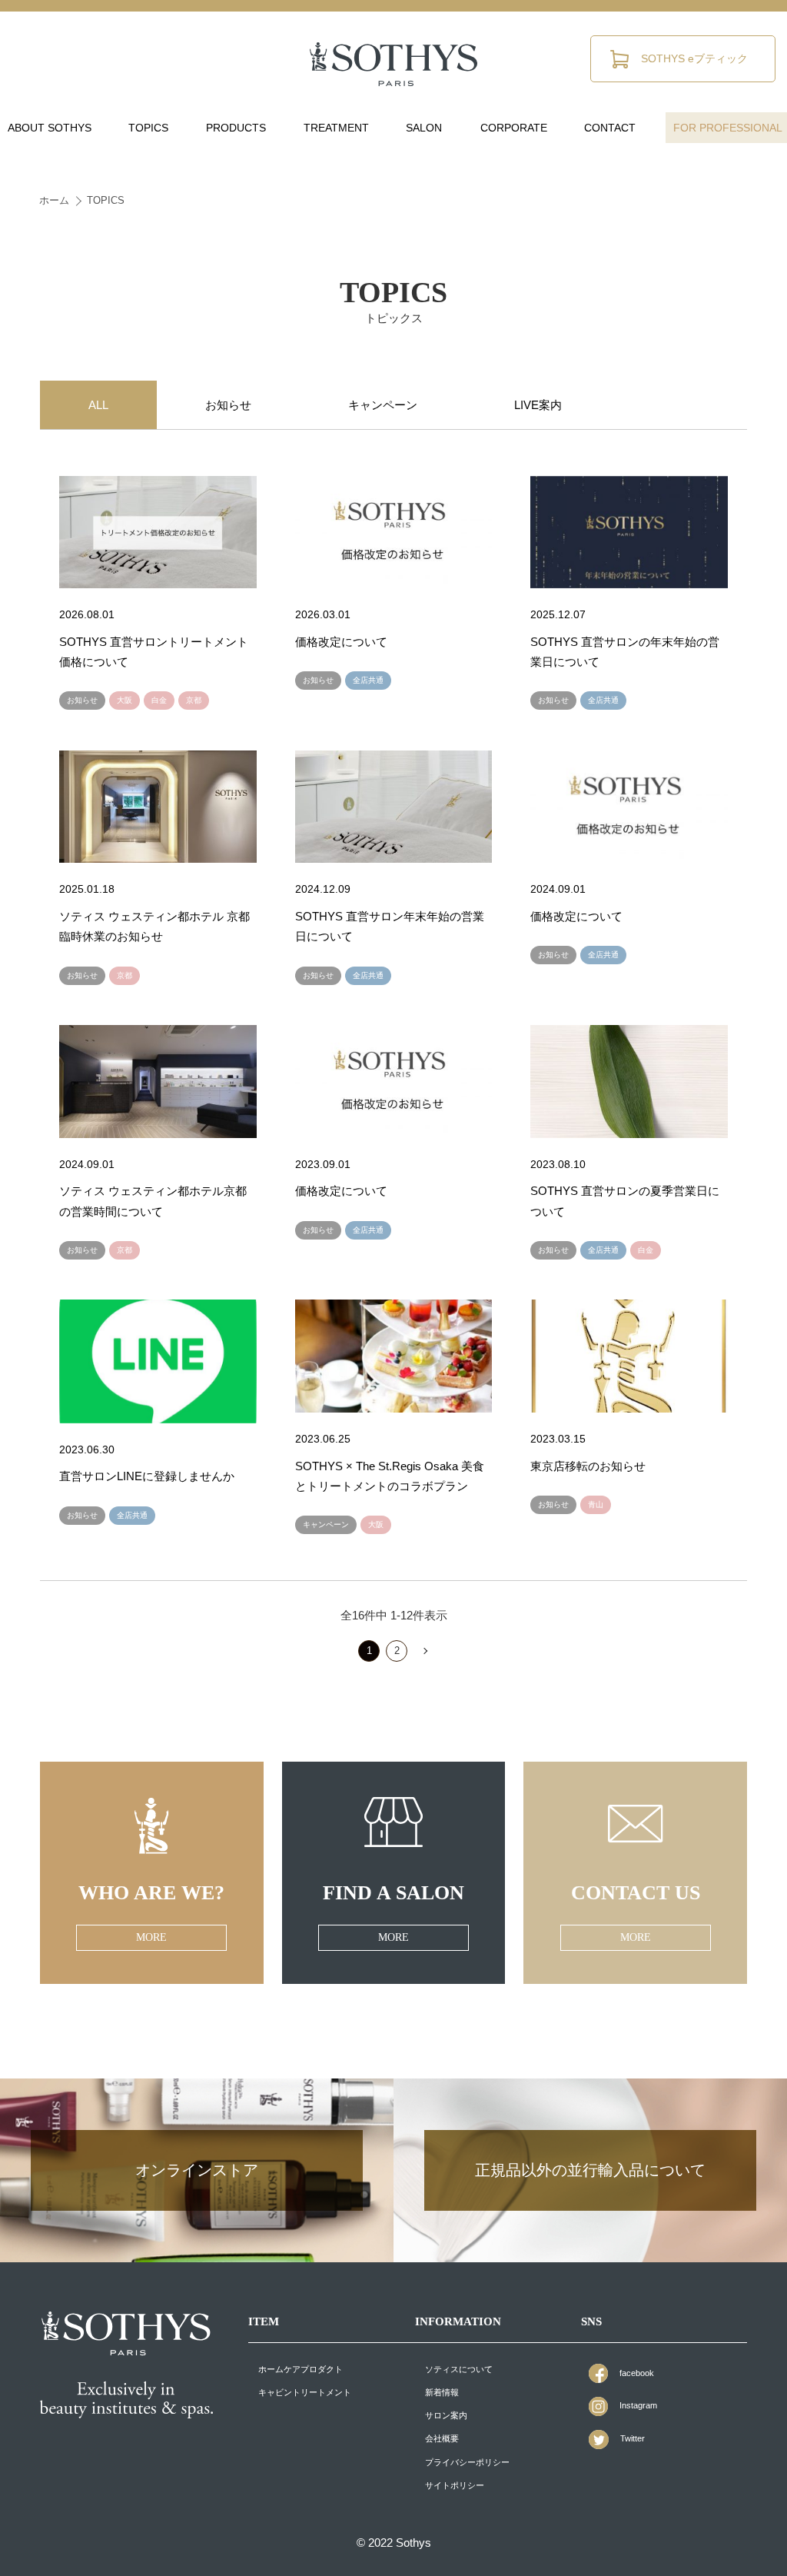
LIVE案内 (538, 405)
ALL (98, 405)
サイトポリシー (455, 2485)
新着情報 (442, 2392)
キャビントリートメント (305, 2392)
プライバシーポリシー (467, 2462)
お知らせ (228, 405)
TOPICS (106, 200)
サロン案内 (446, 2415)
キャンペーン (383, 405)
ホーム (54, 200)
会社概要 (442, 2438)
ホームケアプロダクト (301, 2369)
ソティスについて (459, 2369)
